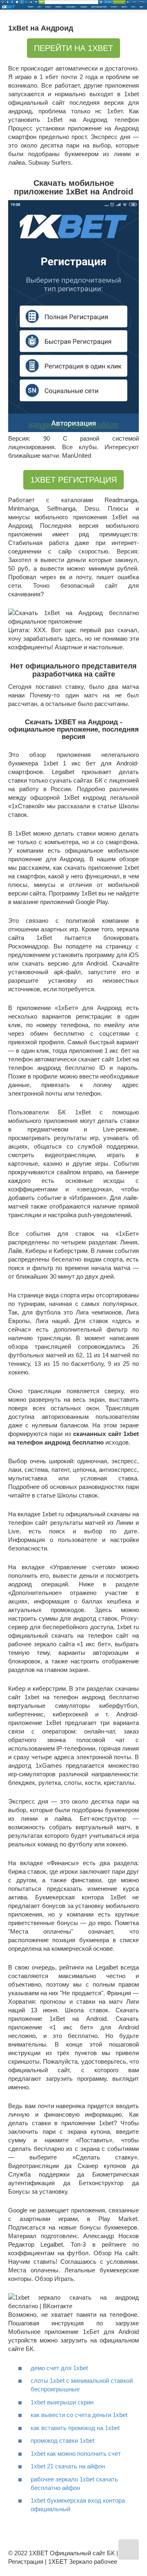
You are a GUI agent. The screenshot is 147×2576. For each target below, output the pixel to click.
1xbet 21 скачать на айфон (68, 2466)
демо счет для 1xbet (59, 2368)
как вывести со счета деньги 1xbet (79, 2415)
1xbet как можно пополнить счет (76, 2454)
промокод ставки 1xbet (62, 2440)
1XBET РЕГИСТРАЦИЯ (73, 480)
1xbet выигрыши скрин (62, 2402)
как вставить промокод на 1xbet (75, 2428)
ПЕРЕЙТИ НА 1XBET (73, 48)
